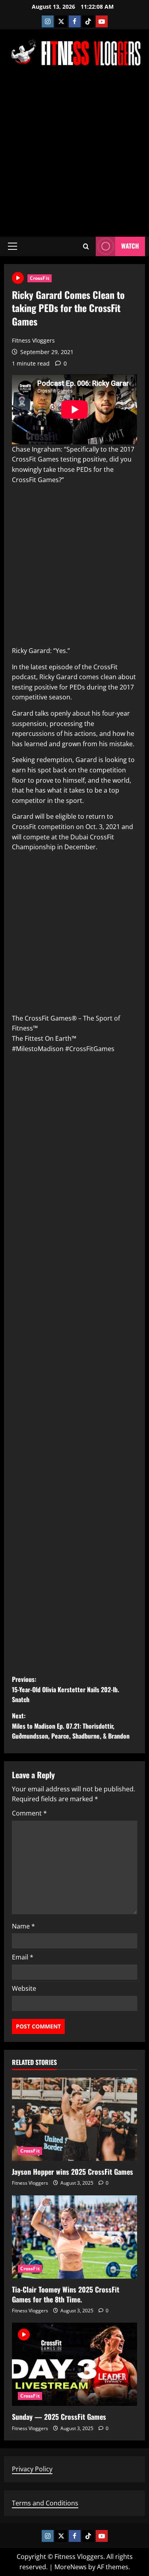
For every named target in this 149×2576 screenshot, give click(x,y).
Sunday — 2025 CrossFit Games (59, 2417)
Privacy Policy (32, 2469)
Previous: (66, 1689)
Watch (130, 246)
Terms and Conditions (45, 2503)
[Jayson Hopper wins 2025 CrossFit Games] (74, 2119)
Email (23, 1957)
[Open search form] (86, 246)
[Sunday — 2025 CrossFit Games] (74, 2364)
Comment (29, 1813)
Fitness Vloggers (33, 340)
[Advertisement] (74, 151)
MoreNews (71, 2567)
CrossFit (40, 278)
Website (24, 1988)
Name (23, 1926)
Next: (71, 1726)
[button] (13, 246)
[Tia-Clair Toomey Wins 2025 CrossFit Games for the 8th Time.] (74, 2237)
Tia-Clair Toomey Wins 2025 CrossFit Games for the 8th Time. (66, 2294)
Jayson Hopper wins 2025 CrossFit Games (73, 2172)
